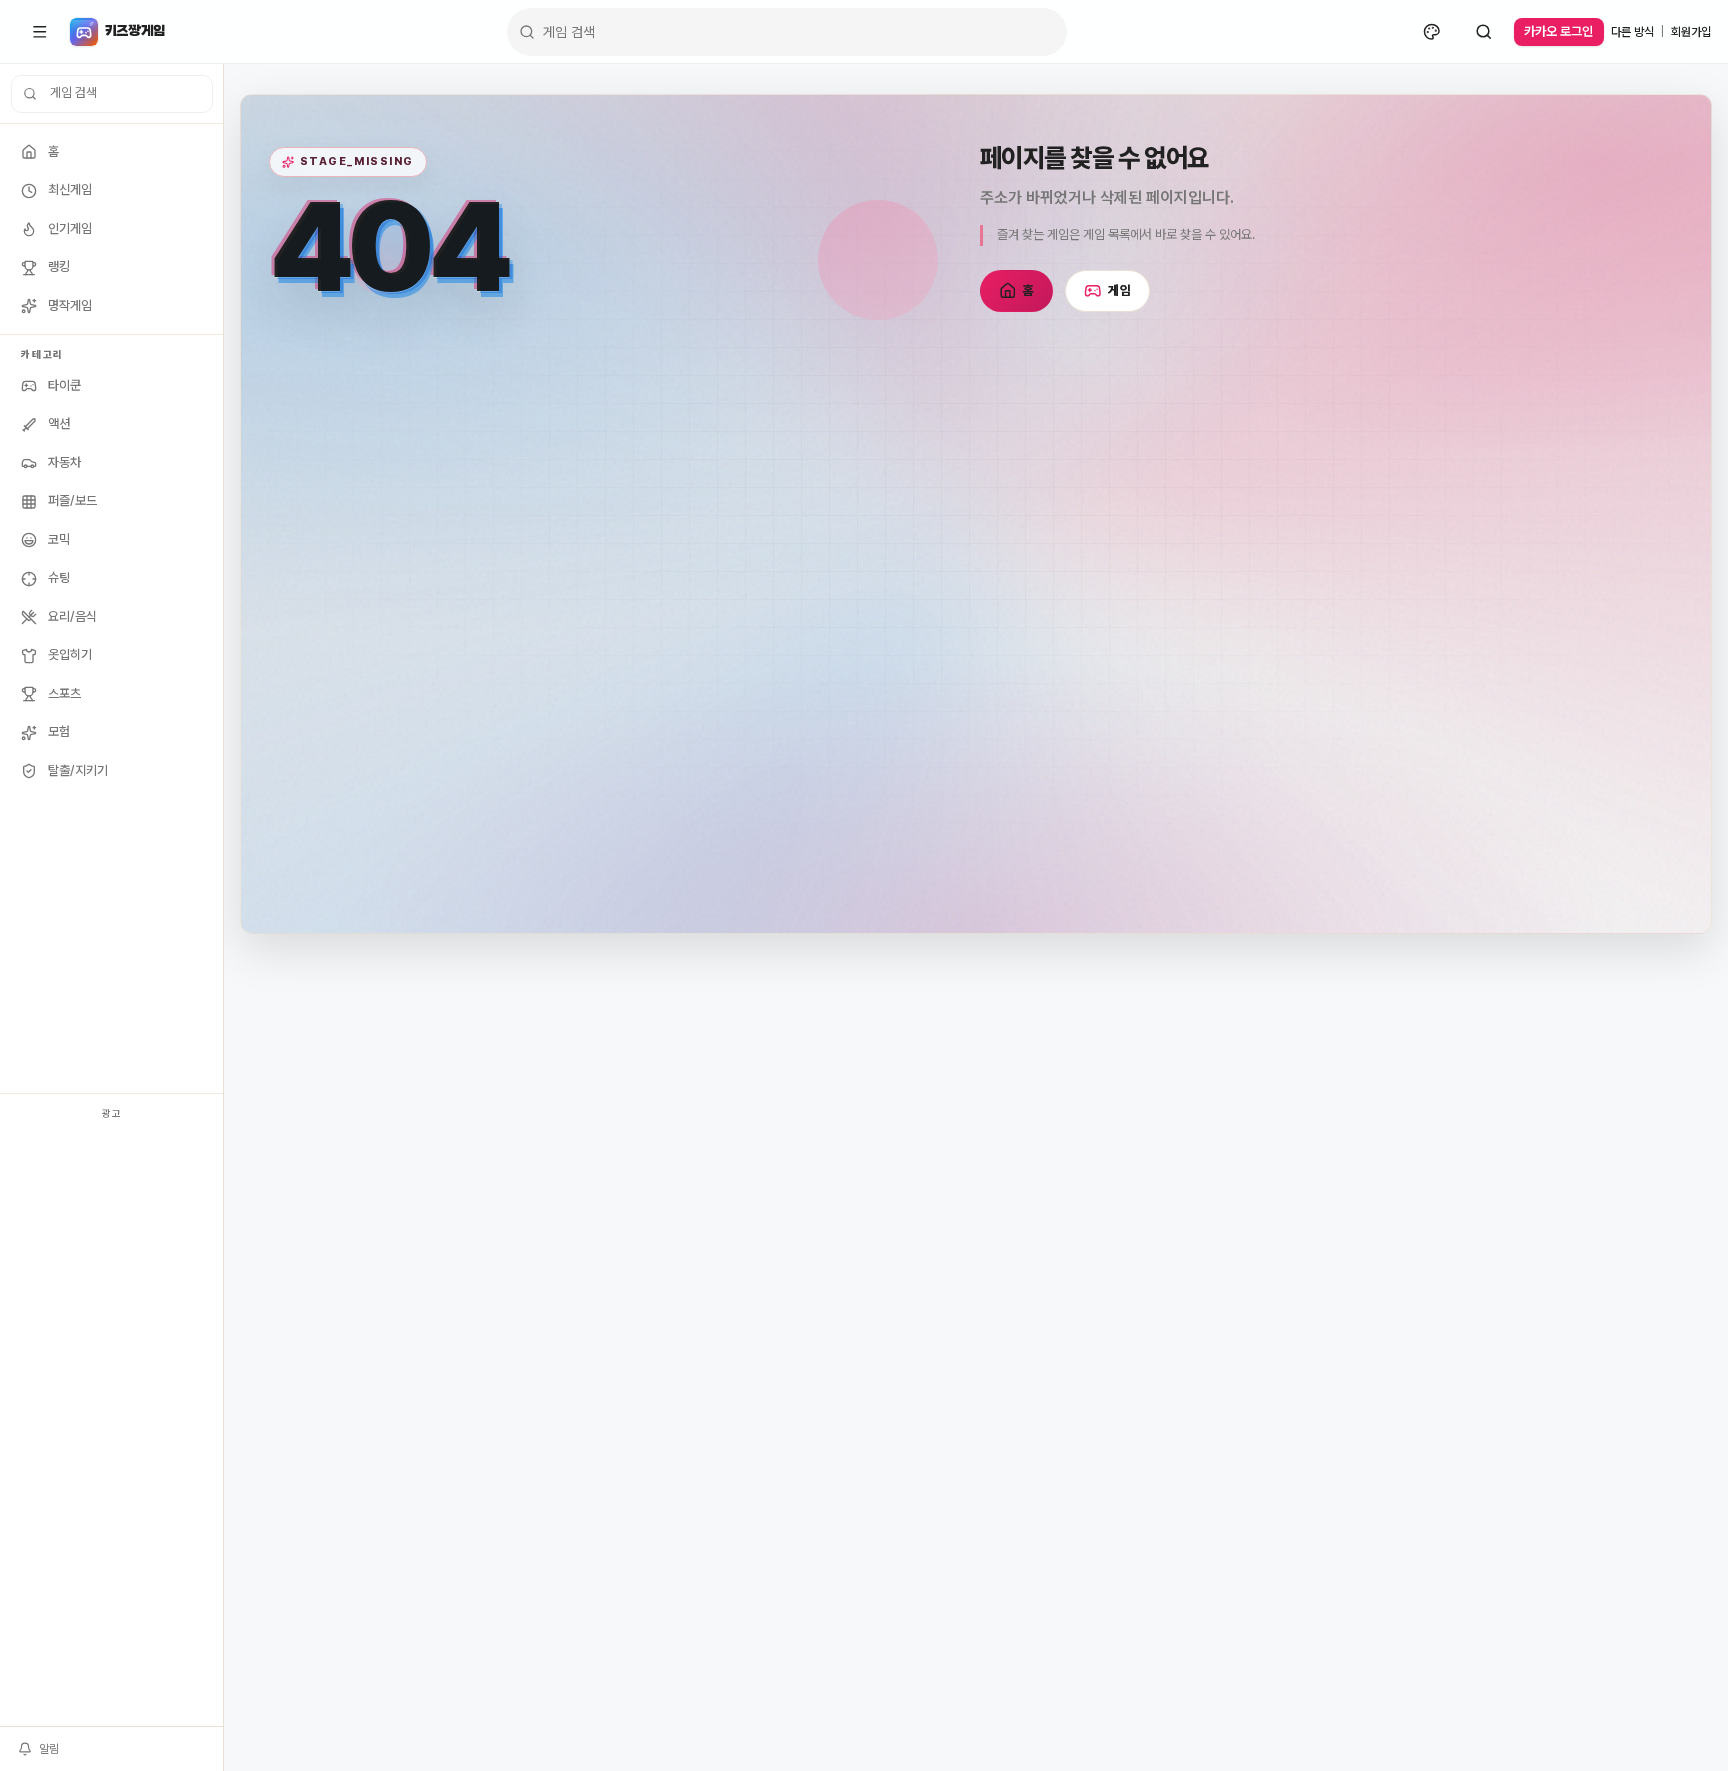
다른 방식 (1632, 32)
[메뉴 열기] (40, 32)
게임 (1119, 290)
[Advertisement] (112, 1426)
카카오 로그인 (1558, 31)
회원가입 (1691, 32)
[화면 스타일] (1432, 32)
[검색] (1484, 32)
